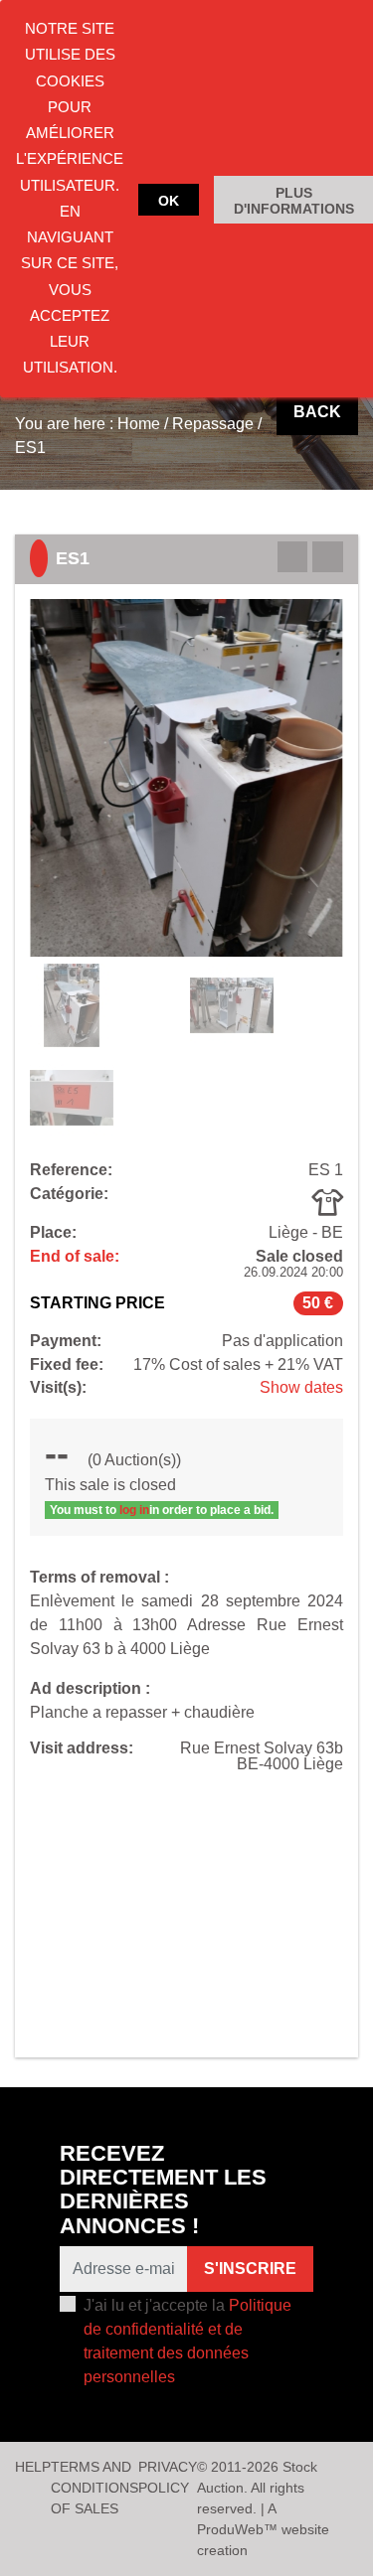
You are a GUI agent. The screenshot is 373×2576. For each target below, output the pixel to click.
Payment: (66, 1341)
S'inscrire (250, 2269)
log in (134, 1510)
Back (317, 412)
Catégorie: (69, 1194)
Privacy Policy (168, 2477)
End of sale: (75, 1257)
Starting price (97, 1303)
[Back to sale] (293, 557)
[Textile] (327, 1202)
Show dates (301, 1387)
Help (33, 2467)
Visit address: (82, 1748)
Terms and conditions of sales (94, 2488)
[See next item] (328, 557)
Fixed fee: (67, 1365)
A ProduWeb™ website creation (263, 2529)
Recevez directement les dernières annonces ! (163, 2190)
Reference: (71, 1170)
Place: (53, 1233)
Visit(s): (58, 1388)
